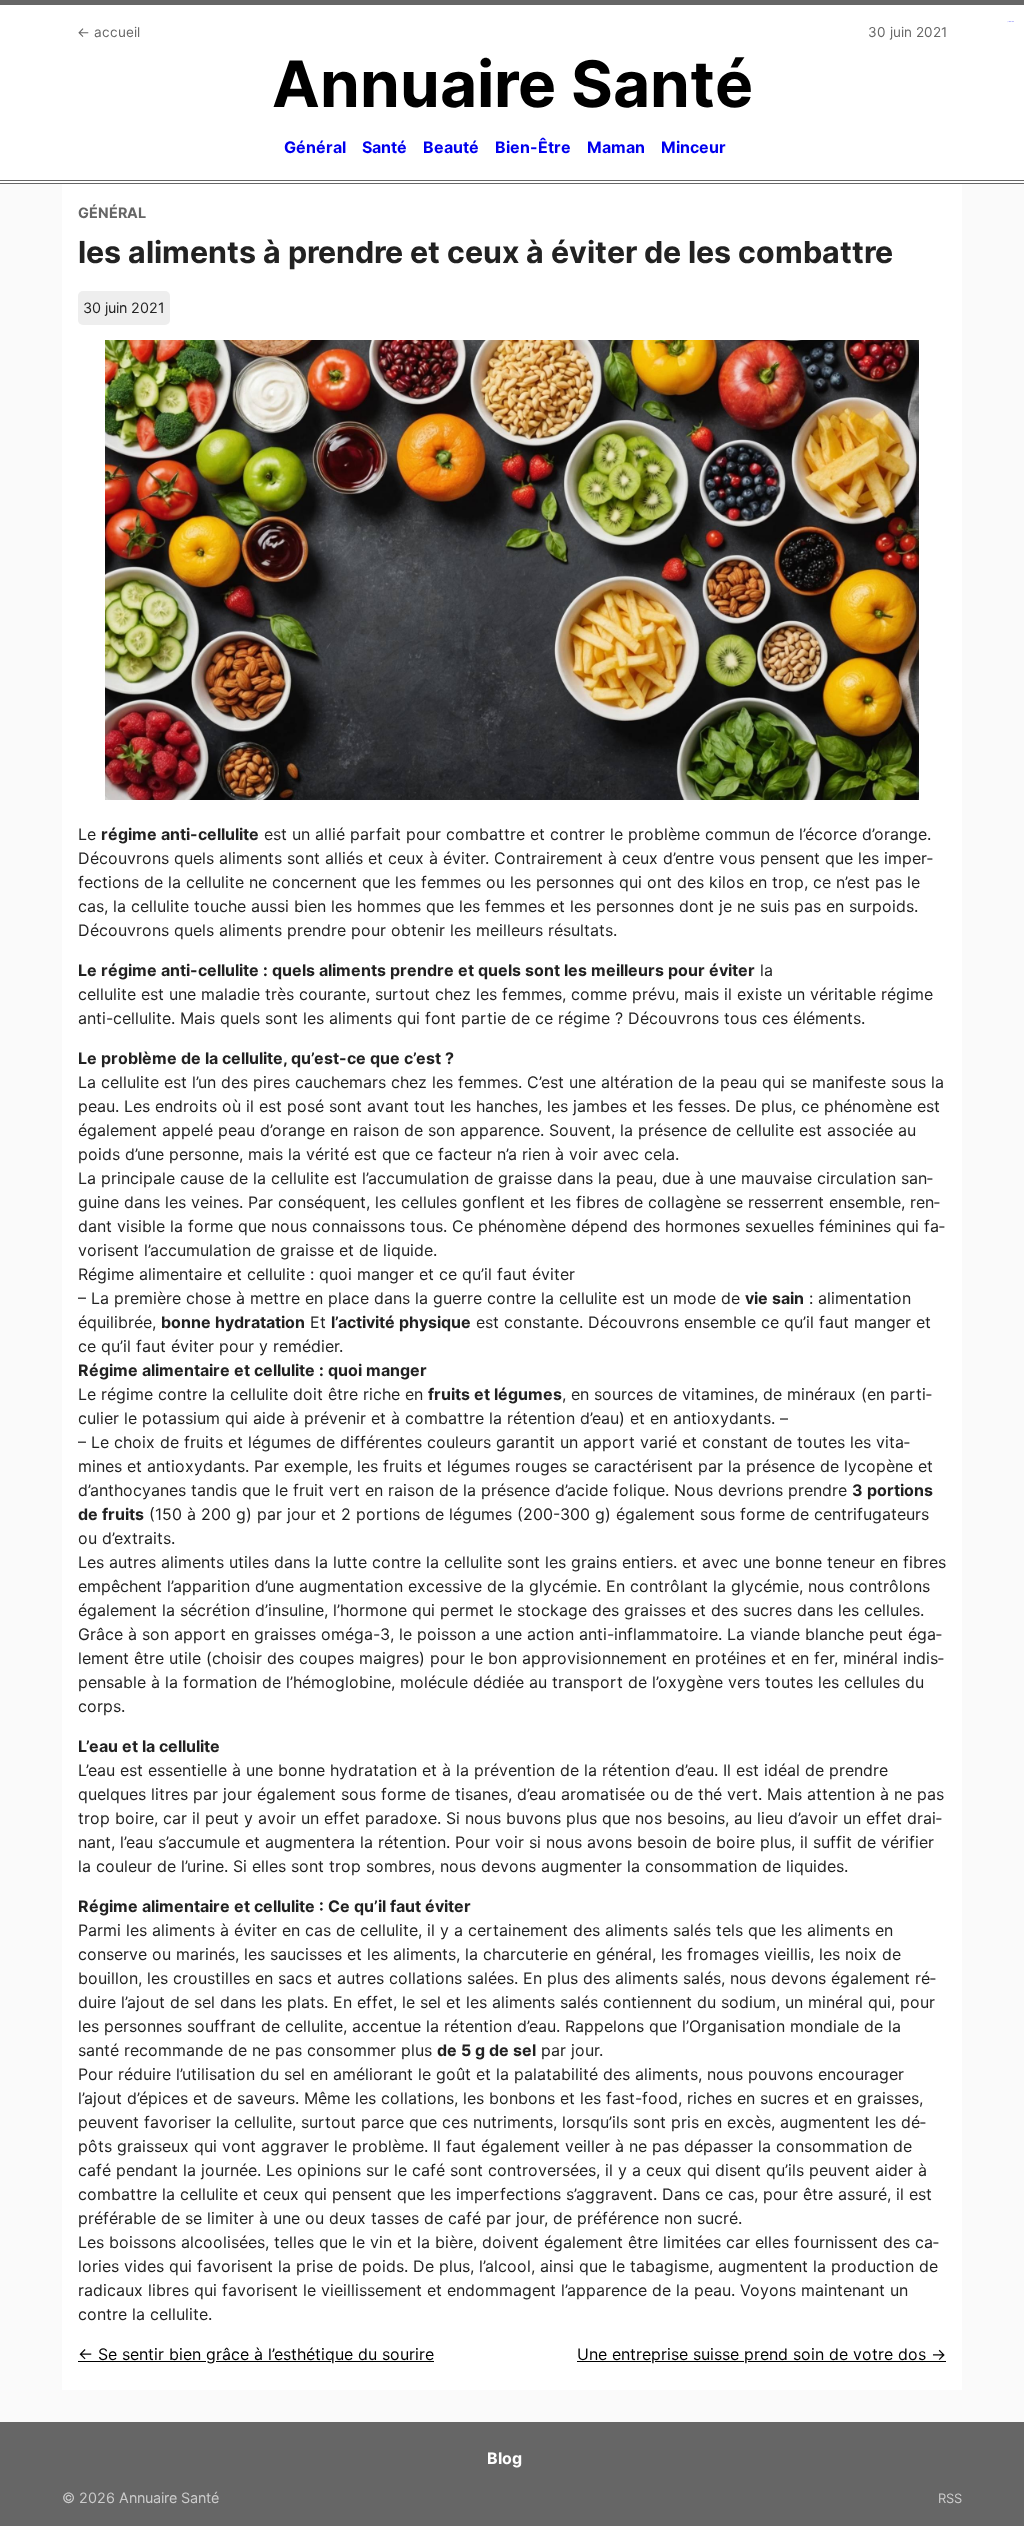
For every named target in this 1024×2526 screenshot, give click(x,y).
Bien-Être (533, 147)
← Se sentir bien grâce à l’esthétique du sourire (256, 2354)
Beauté (451, 147)
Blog (504, 2458)
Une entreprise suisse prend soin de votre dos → (761, 2354)
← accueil (108, 32)
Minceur (693, 147)
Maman (616, 147)
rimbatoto (1011, 21)
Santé (384, 147)
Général (315, 147)
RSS (950, 2498)
